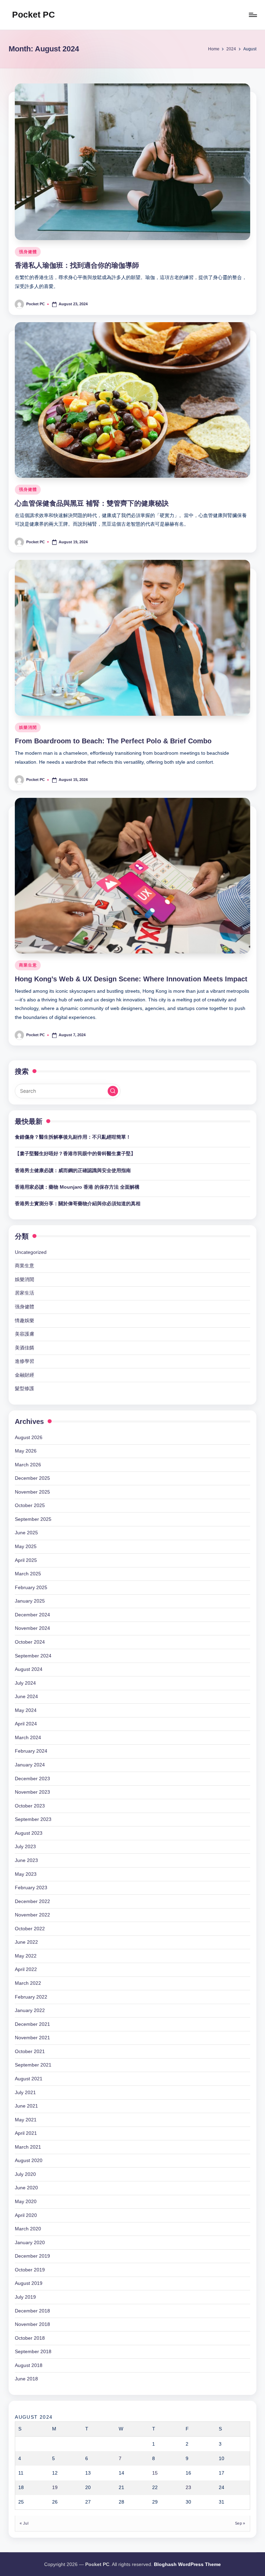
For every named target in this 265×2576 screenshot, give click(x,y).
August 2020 (29, 2160)
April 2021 (26, 2133)
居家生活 (24, 1293)
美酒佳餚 (24, 1348)
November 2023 (32, 1792)
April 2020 (26, 2215)
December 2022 (32, 1901)
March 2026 (28, 1465)
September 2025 (33, 1519)
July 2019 (25, 2297)
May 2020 (26, 2201)
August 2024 (29, 1669)
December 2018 (32, 2311)
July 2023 (25, 1846)
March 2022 (28, 1983)
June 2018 (26, 2379)
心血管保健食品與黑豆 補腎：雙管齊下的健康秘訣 (92, 503)
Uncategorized (31, 1252)
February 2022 (31, 1997)
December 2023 (32, 1779)
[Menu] (252, 15)
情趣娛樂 (24, 1320)
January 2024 (30, 1765)
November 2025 (32, 1492)
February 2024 (31, 1751)
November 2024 (32, 1628)
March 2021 (28, 2147)
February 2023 (31, 1888)
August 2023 (29, 1833)
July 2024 (25, 1683)
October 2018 (30, 2338)
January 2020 (30, 2242)
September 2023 (33, 1819)
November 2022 (32, 1915)
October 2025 (30, 1505)
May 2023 (26, 1874)
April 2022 (26, 1969)
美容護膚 (24, 1334)
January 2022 (30, 2010)
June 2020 (26, 2188)
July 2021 (25, 2092)
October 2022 (30, 1929)
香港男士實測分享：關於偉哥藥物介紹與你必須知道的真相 (78, 1203)
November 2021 (32, 2038)
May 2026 (26, 1451)
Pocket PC (33, 14)
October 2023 (30, 1806)
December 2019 (32, 2256)
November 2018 (32, 2324)
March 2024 (28, 1737)
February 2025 (31, 1587)
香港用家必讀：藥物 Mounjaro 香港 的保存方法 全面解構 (77, 1187)
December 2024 (32, 1615)
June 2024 (26, 1696)
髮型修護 (24, 1388)
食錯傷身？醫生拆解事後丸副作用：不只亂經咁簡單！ (73, 1137)
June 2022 (26, 1942)
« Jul (24, 2523)
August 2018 (29, 2365)
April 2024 (26, 1724)
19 (55, 2487)
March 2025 (28, 1574)
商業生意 (28, 965)
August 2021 (29, 2079)
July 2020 (25, 2174)
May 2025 (26, 1546)
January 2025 (30, 1601)
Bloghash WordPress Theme (187, 2564)
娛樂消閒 (28, 727)
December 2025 (32, 1478)
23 (188, 2487)
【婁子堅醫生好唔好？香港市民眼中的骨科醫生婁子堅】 (75, 1153)
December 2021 (32, 2024)
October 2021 (30, 2051)
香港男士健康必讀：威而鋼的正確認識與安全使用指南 (73, 1170)
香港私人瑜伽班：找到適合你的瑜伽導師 (77, 265)
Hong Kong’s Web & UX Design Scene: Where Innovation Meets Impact (131, 979)
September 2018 (33, 2351)
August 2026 (29, 1437)
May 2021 (26, 2120)
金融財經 (24, 1375)
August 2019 (29, 2283)
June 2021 (26, 2106)
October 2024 (30, 1642)
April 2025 (26, 1560)
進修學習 (24, 1361)
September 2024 (33, 1656)
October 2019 (30, 2270)
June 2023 (26, 1860)
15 (155, 2473)
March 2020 (28, 2229)
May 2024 (26, 1710)
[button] (113, 1091)
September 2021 (33, 2065)
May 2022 (26, 1956)
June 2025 (26, 1533)
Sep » (240, 2523)
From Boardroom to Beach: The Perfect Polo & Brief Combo (113, 741)
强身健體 (28, 252)
